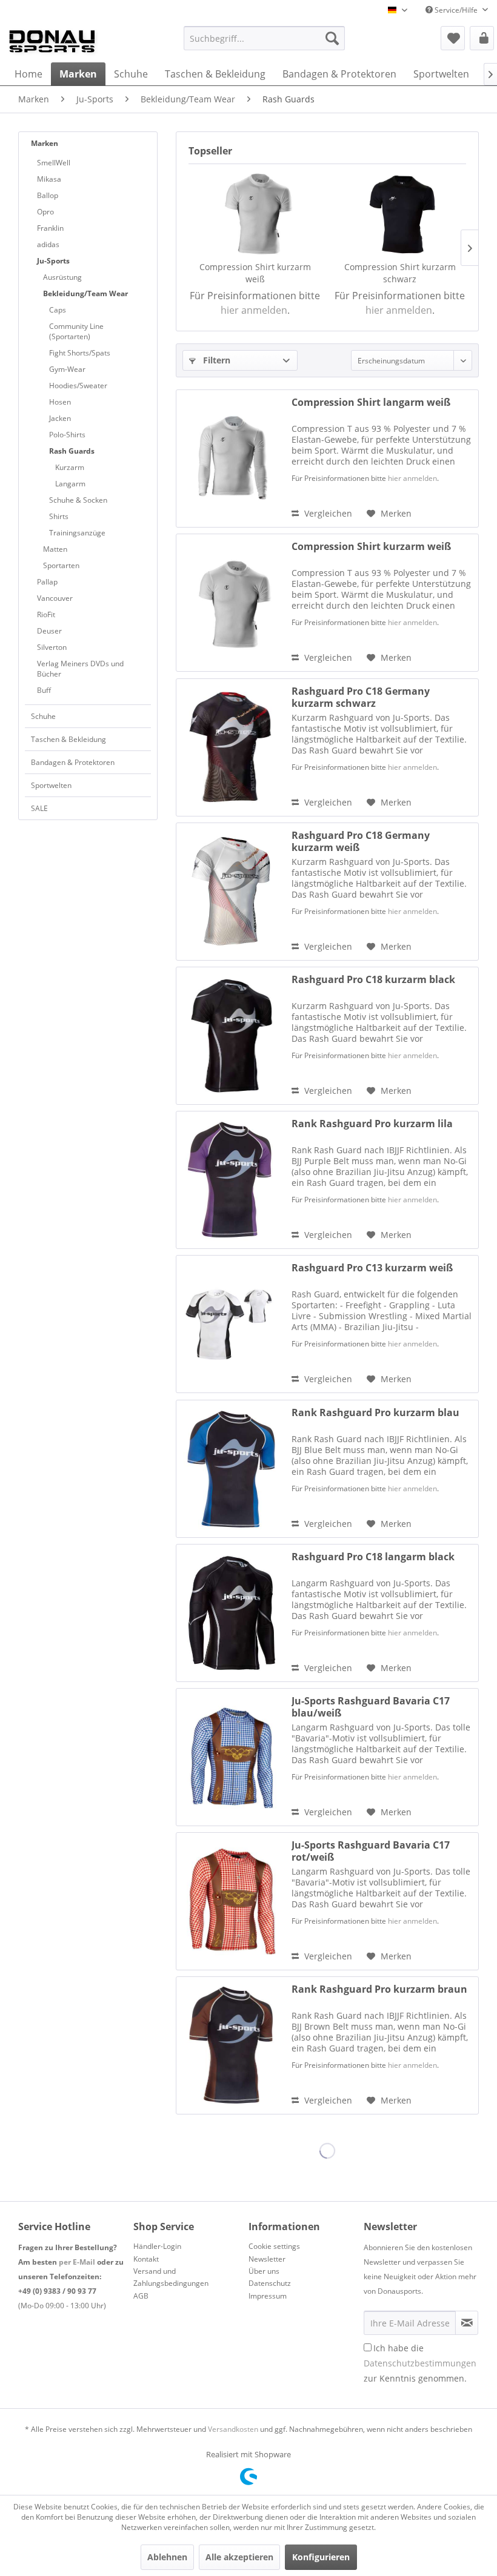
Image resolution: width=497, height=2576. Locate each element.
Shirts (59, 516)
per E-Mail (77, 2262)
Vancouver (55, 598)
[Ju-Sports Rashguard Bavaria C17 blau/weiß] (231, 1757)
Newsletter (267, 2259)
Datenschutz (270, 2283)
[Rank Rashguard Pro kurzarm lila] (231, 1180)
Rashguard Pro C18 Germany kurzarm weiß (361, 841)
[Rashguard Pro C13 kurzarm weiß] (231, 1324)
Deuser (49, 631)
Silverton (52, 647)
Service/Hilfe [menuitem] (456, 10)
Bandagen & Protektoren (73, 762)
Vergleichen (327, 513)
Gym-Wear (67, 369)
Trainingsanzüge (77, 533)
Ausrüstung (62, 277)
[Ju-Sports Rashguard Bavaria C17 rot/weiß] (231, 1901)
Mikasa (49, 179)
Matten (55, 549)
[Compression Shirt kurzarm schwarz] (400, 213)
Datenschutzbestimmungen (420, 2363)
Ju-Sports (53, 261)
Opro (45, 212)
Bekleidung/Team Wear (85, 293)
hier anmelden (254, 310)
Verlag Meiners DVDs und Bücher (80, 669)
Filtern (215, 360)
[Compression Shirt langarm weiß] (231, 459)
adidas (48, 244)
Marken (45, 143)
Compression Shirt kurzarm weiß (255, 273)
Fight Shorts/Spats (80, 353)
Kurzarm (70, 467)
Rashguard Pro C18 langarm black (373, 1557)
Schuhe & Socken (78, 500)
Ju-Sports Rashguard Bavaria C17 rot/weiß (371, 1851)
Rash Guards (72, 451)
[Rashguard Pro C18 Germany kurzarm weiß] (231, 892)
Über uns (264, 2271)
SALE (39, 808)
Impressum (268, 2296)
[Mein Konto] (482, 38)
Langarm (70, 484)
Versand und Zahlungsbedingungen (171, 2277)
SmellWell (54, 163)
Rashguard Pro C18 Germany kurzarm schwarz (361, 697)
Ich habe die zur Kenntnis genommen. (420, 2363)
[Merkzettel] (453, 38)
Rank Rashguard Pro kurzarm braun (379, 1989)
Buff (44, 690)
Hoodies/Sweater (78, 386)
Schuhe (43, 716)
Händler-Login (157, 2246)
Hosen (60, 402)
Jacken (60, 418)
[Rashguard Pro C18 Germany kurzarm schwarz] (231, 747)
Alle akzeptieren (239, 2557)
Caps (58, 310)
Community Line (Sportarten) (76, 331)
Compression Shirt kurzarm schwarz (400, 273)
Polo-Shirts (67, 435)
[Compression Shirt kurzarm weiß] (255, 213)
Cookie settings (274, 2246)
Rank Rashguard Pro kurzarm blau (375, 1413)
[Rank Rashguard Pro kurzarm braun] (231, 2045)
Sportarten (61, 565)
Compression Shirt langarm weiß (371, 402)
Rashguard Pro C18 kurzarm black (373, 980)
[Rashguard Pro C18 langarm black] (231, 1613)
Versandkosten (233, 2429)
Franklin (50, 228)
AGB (141, 2296)
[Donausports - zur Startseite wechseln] (52, 41)
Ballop (48, 195)
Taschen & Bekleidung (68, 739)
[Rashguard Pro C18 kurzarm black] (231, 1036)
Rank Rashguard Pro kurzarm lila (372, 1124)
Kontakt (146, 2259)
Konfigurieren (321, 2557)
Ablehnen (167, 2557)
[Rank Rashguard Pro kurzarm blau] (231, 1469)
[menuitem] (265, 38)
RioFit (46, 614)
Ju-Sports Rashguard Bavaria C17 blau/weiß (371, 1707)
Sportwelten (51, 785)
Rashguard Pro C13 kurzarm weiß (372, 1268)
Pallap (47, 582)
